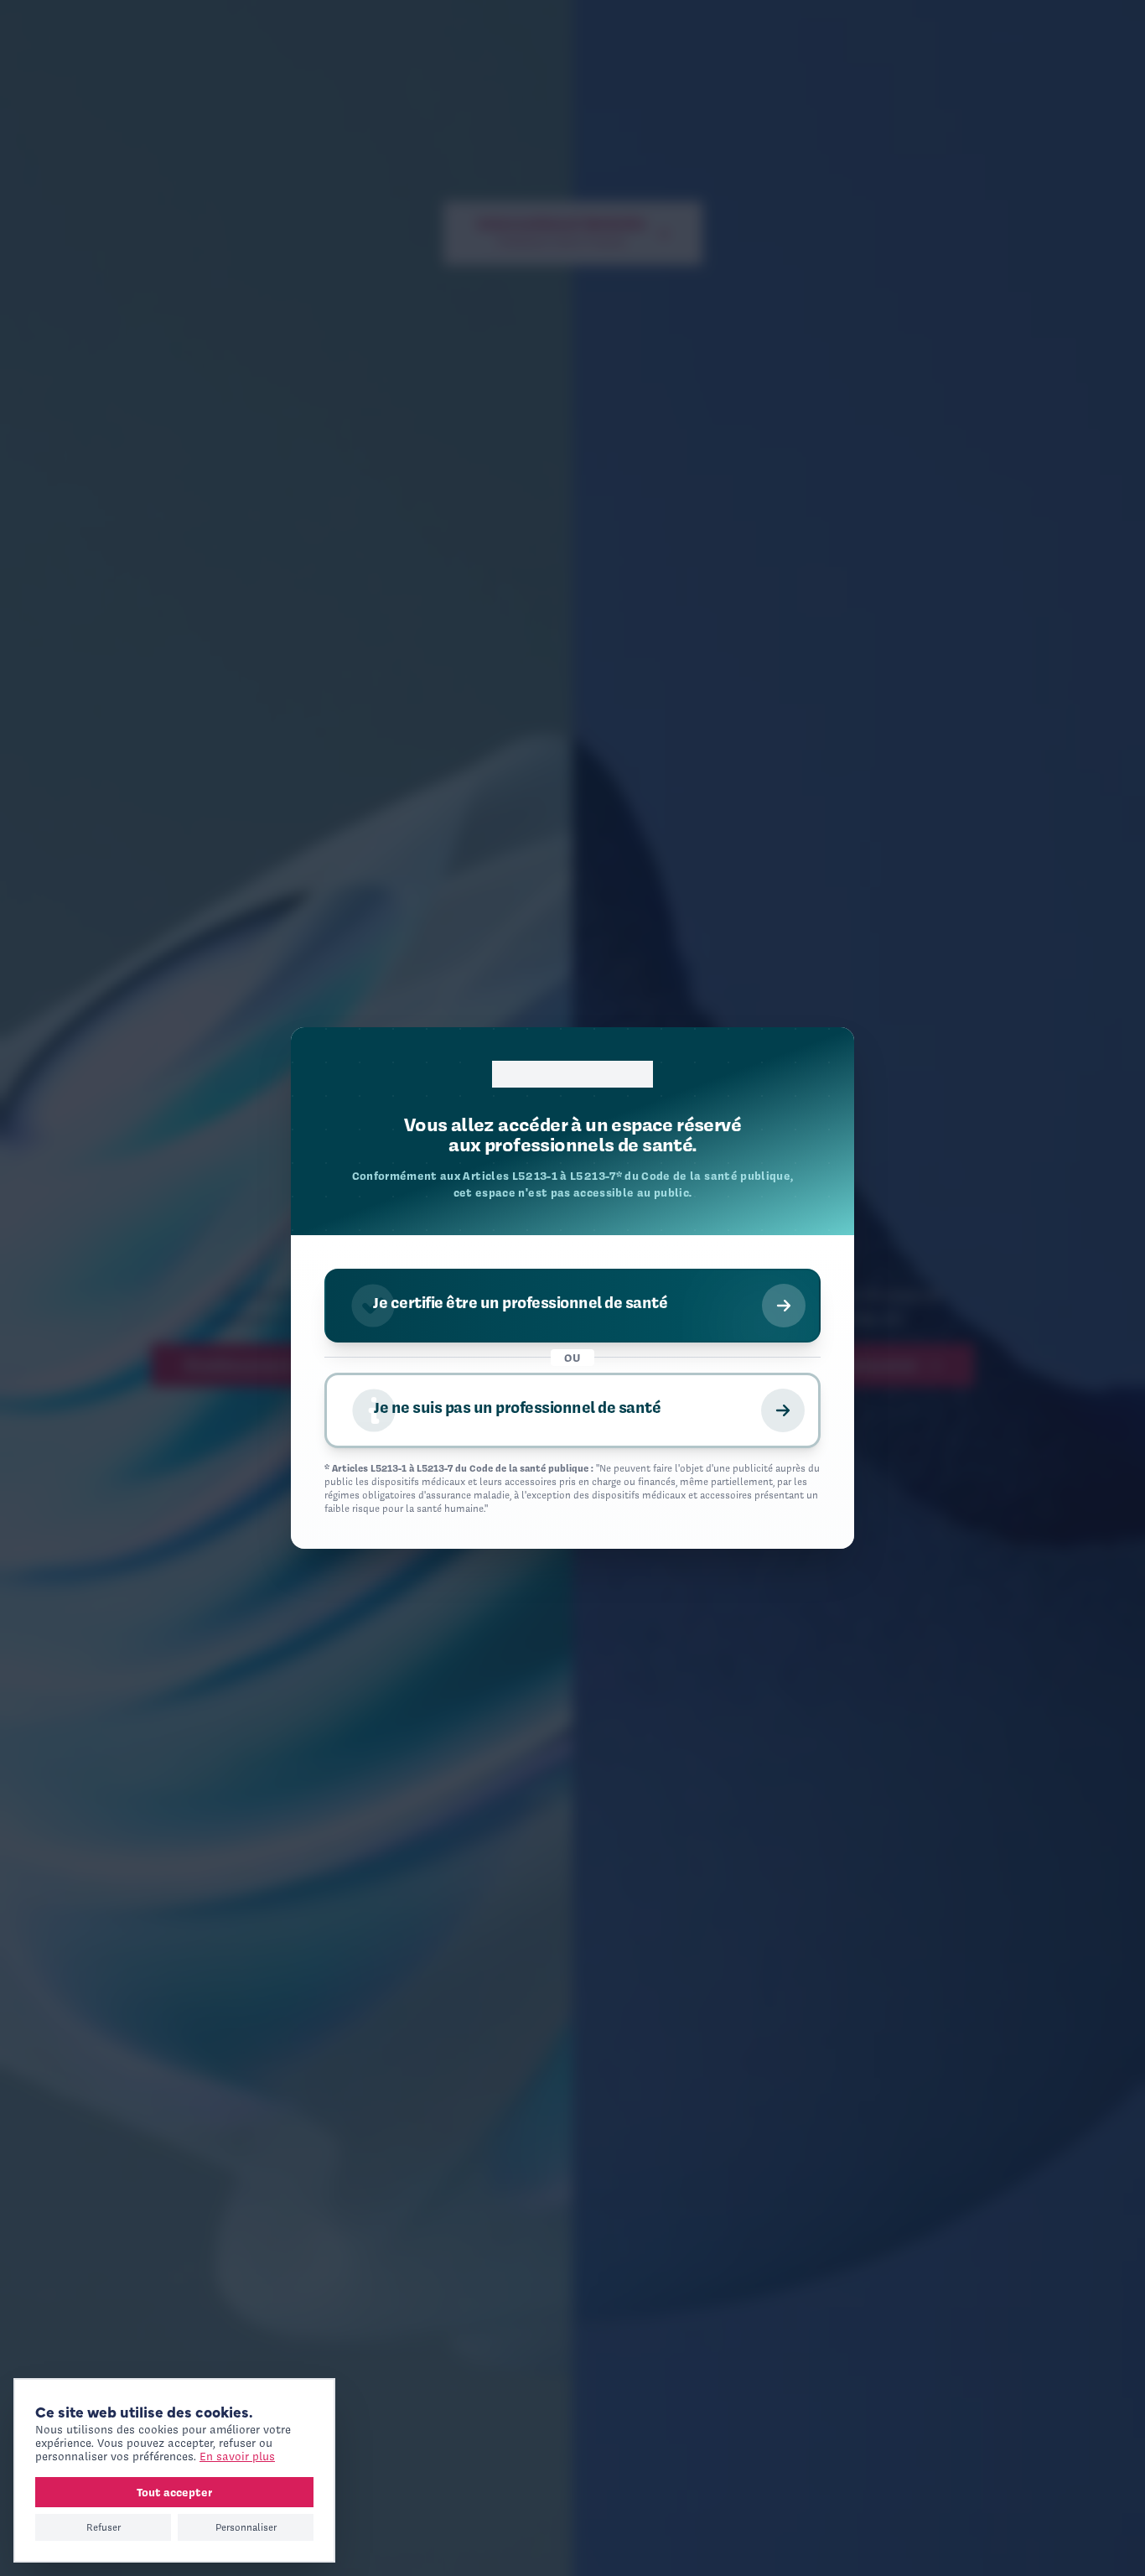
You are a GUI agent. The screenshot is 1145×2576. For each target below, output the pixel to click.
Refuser (104, 2527)
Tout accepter (174, 2492)
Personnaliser (246, 2527)
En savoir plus (237, 2457)
